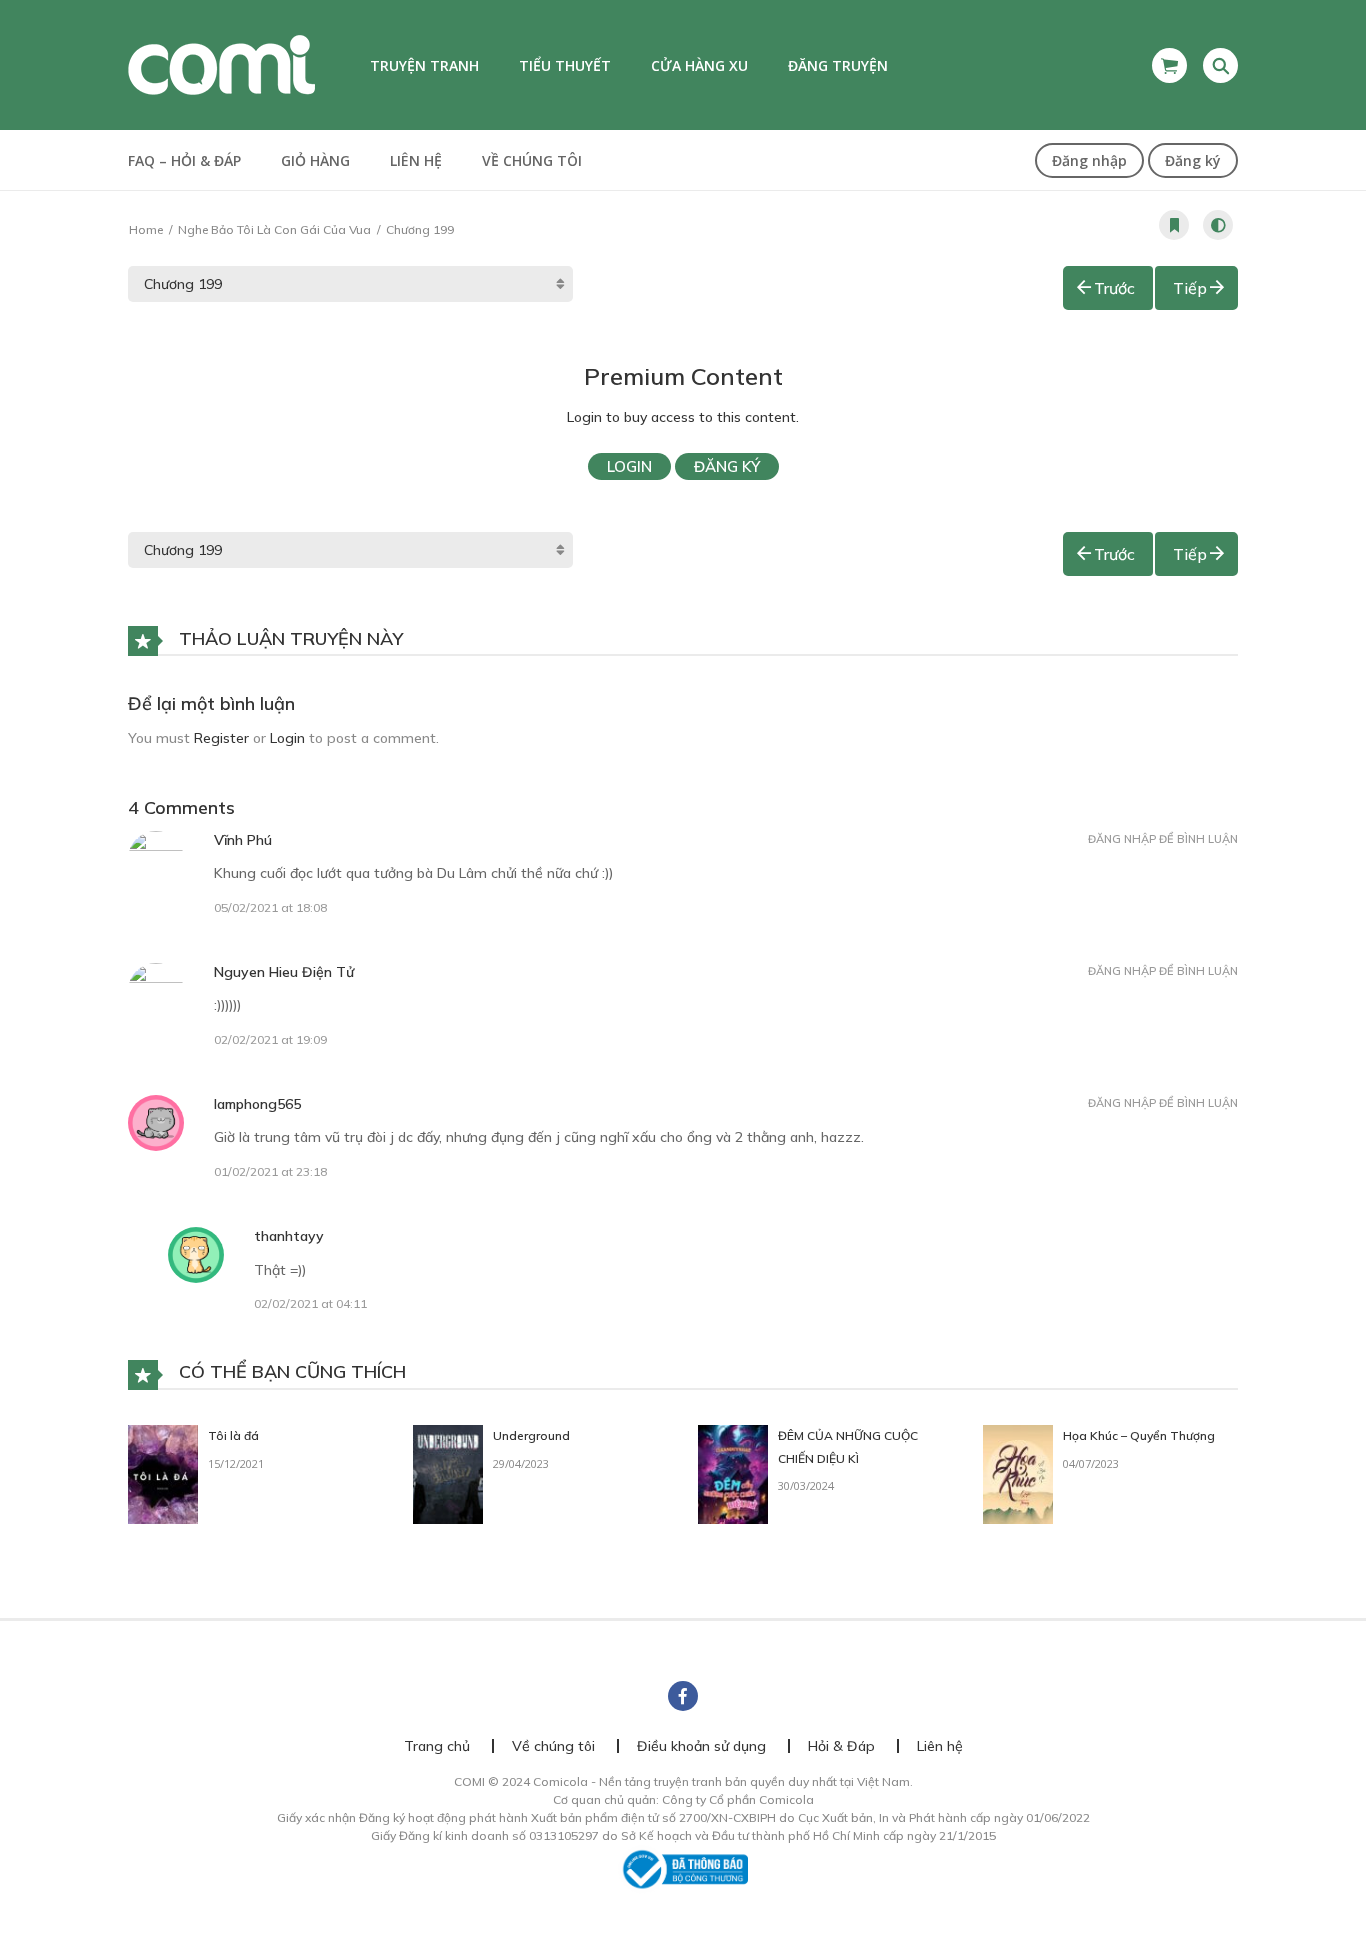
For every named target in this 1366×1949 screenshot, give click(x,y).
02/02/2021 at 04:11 (310, 1303)
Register (221, 738)
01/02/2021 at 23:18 (270, 1171)
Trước (1114, 288)
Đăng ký (1193, 160)
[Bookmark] (1174, 225)
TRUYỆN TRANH (424, 65)
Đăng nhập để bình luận (1163, 839)
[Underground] (448, 1473)
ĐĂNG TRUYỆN (838, 65)
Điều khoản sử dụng (701, 1746)
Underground (531, 1435)
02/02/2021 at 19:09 (270, 1039)
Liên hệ (416, 160)
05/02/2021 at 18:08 (270, 907)
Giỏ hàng (315, 160)
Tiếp (1190, 288)
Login (629, 466)
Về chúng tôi (532, 160)
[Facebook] (683, 1696)
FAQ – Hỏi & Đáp (184, 160)
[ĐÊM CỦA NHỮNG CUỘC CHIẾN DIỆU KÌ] (733, 1473)
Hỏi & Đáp (841, 1746)
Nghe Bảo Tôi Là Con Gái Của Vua (274, 229)
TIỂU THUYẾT (565, 65)
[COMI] (221, 64)
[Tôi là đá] (163, 1473)
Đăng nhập (1089, 160)
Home (146, 229)
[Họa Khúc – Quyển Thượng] (1018, 1473)
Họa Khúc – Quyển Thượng (1139, 1435)
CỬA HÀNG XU (699, 65)
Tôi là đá (233, 1435)
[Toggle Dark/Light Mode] (1218, 225)
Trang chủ (437, 1746)
